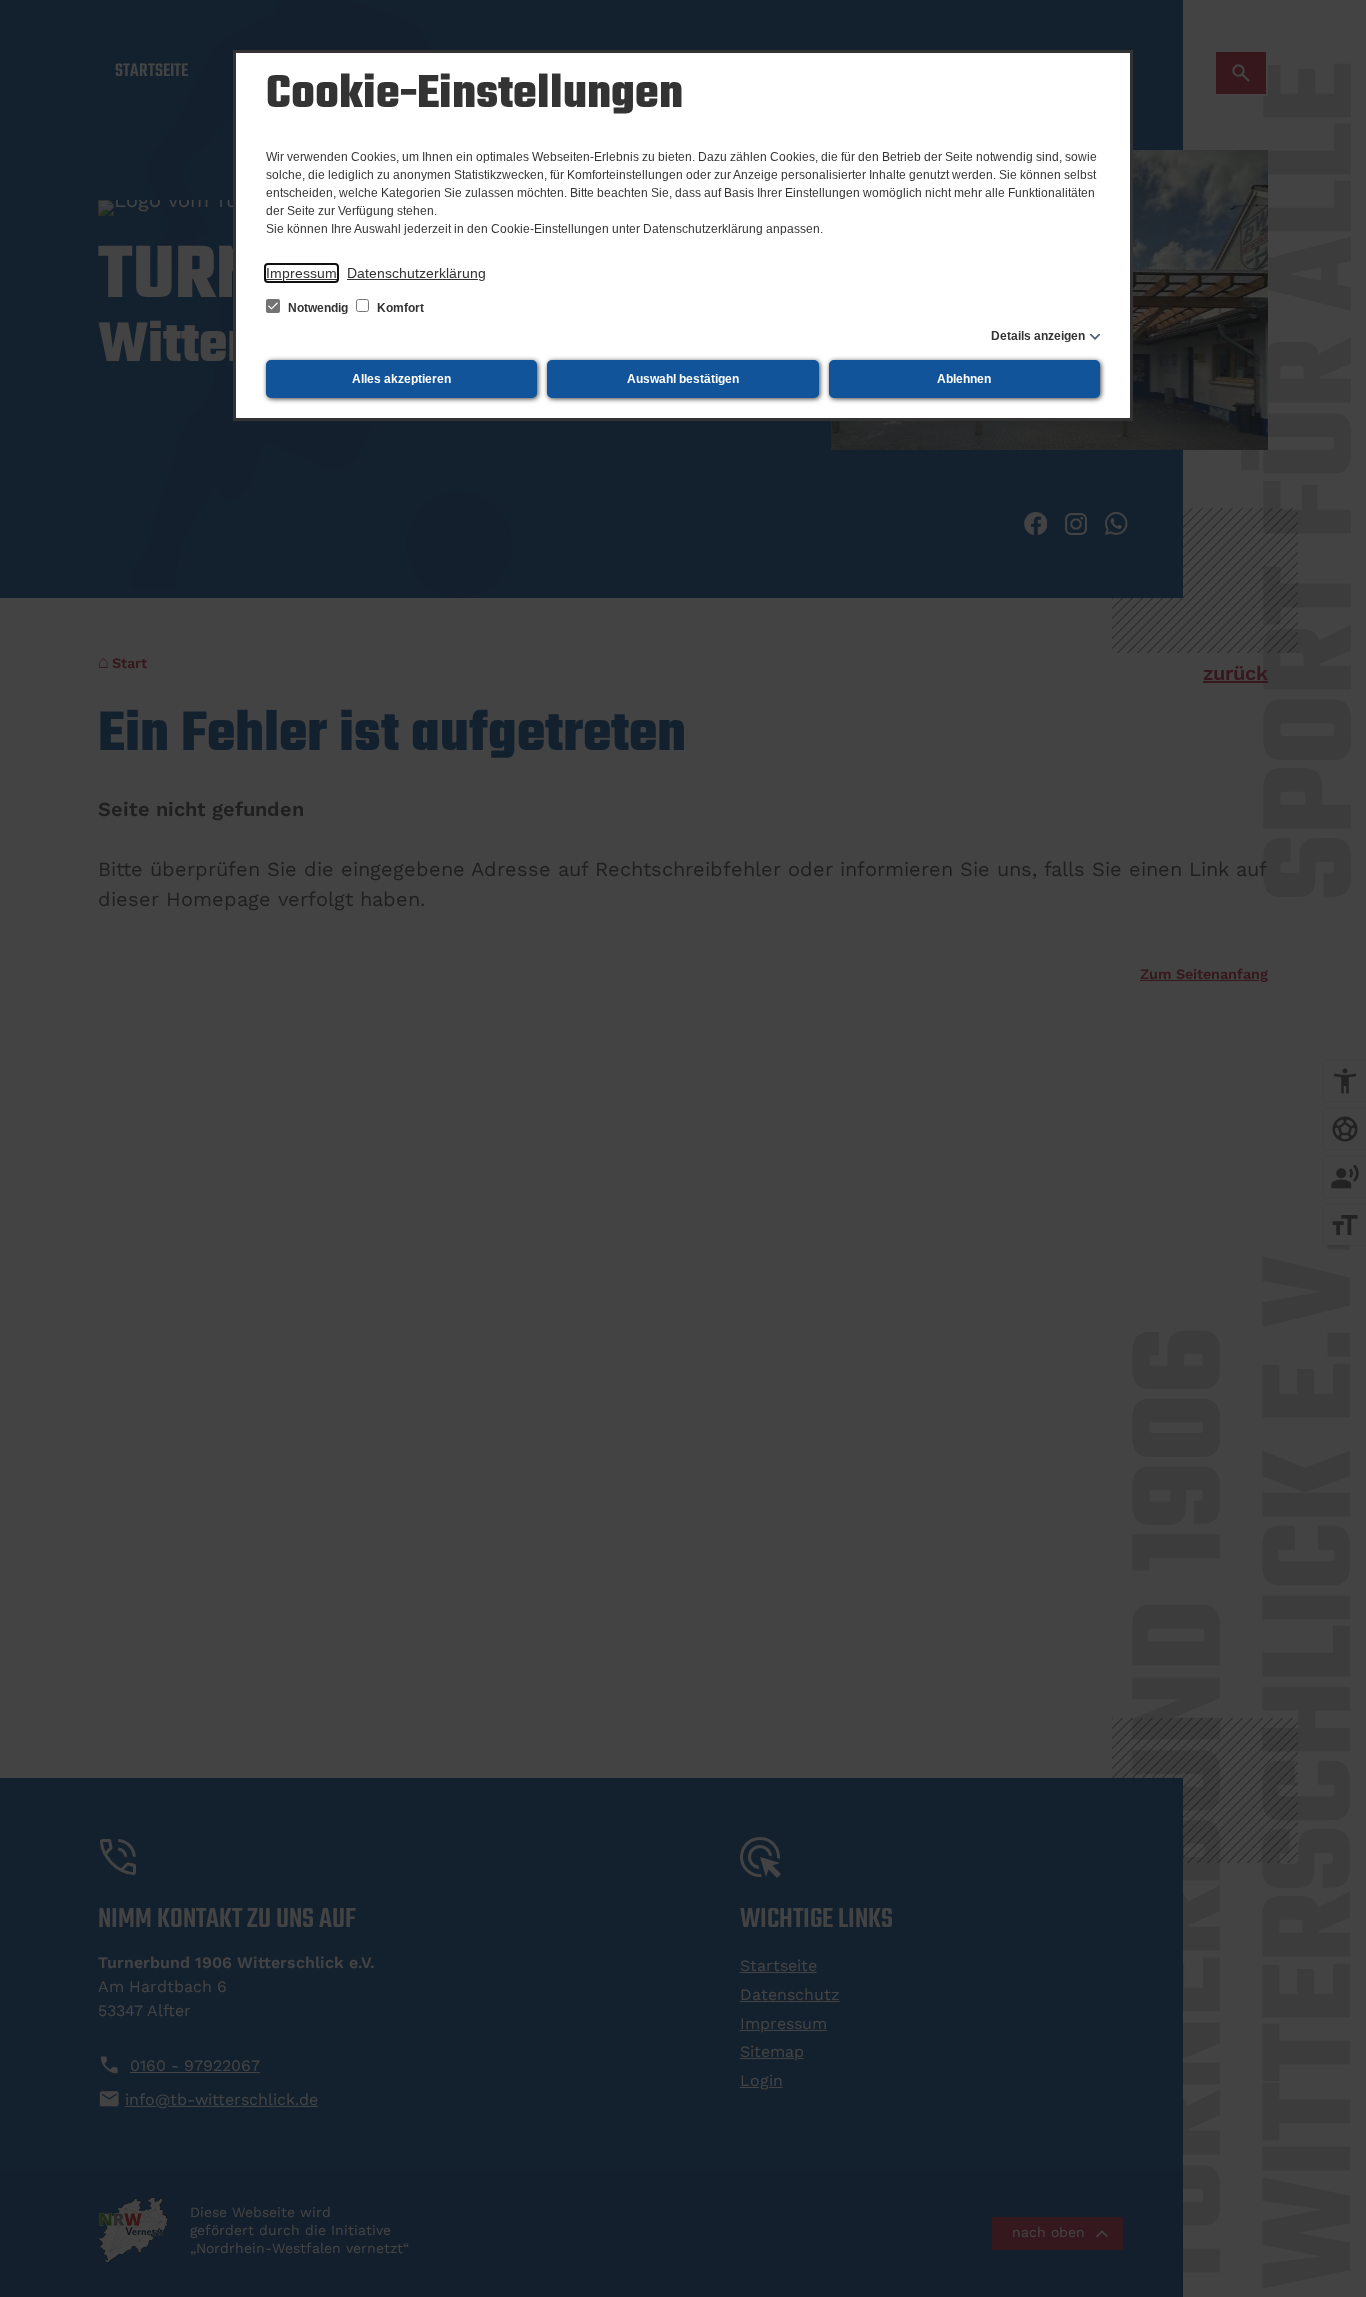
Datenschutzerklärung (416, 273)
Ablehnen (964, 379)
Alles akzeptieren (401, 379)
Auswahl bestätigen (683, 379)
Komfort (399, 308)
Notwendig (318, 308)
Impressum (301, 273)
